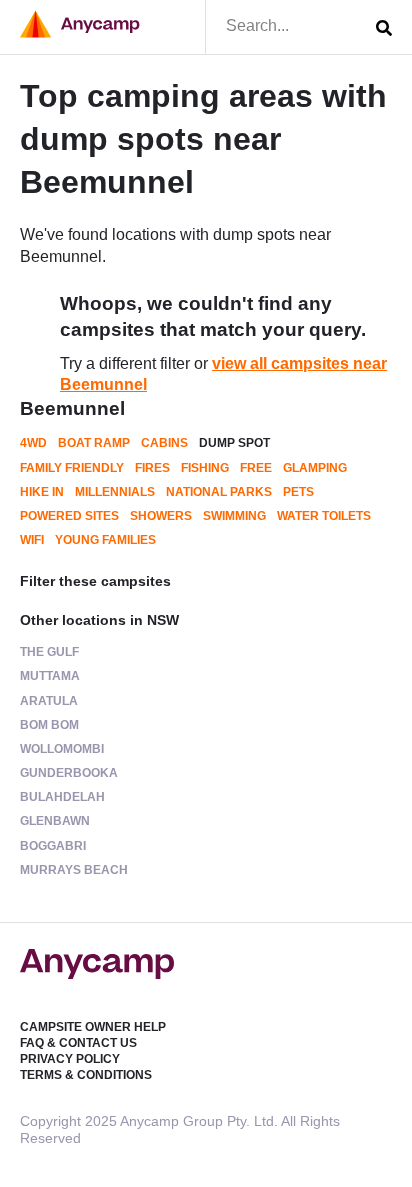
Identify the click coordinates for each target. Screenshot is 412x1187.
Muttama (50, 676)
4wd (33, 443)
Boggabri (53, 846)
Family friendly (72, 468)
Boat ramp (94, 443)
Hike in (42, 492)
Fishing (205, 468)
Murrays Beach (74, 870)
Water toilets (324, 516)
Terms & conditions (86, 1075)
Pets (298, 492)
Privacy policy (70, 1059)
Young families (105, 540)
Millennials (115, 492)
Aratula (49, 701)
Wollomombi (62, 749)
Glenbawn (55, 821)
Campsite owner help (93, 1027)
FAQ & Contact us (78, 1043)
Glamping (315, 468)
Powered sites (69, 516)
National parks (219, 492)
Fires (152, 468)
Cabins (164, 443)
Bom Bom (49, 725)
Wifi (32, 540)
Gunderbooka (69, 773)
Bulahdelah (62, 797)
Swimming (234, 516)
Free (256, 468)
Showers (161, 516)
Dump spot (234, 443)
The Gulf (49, 652)
